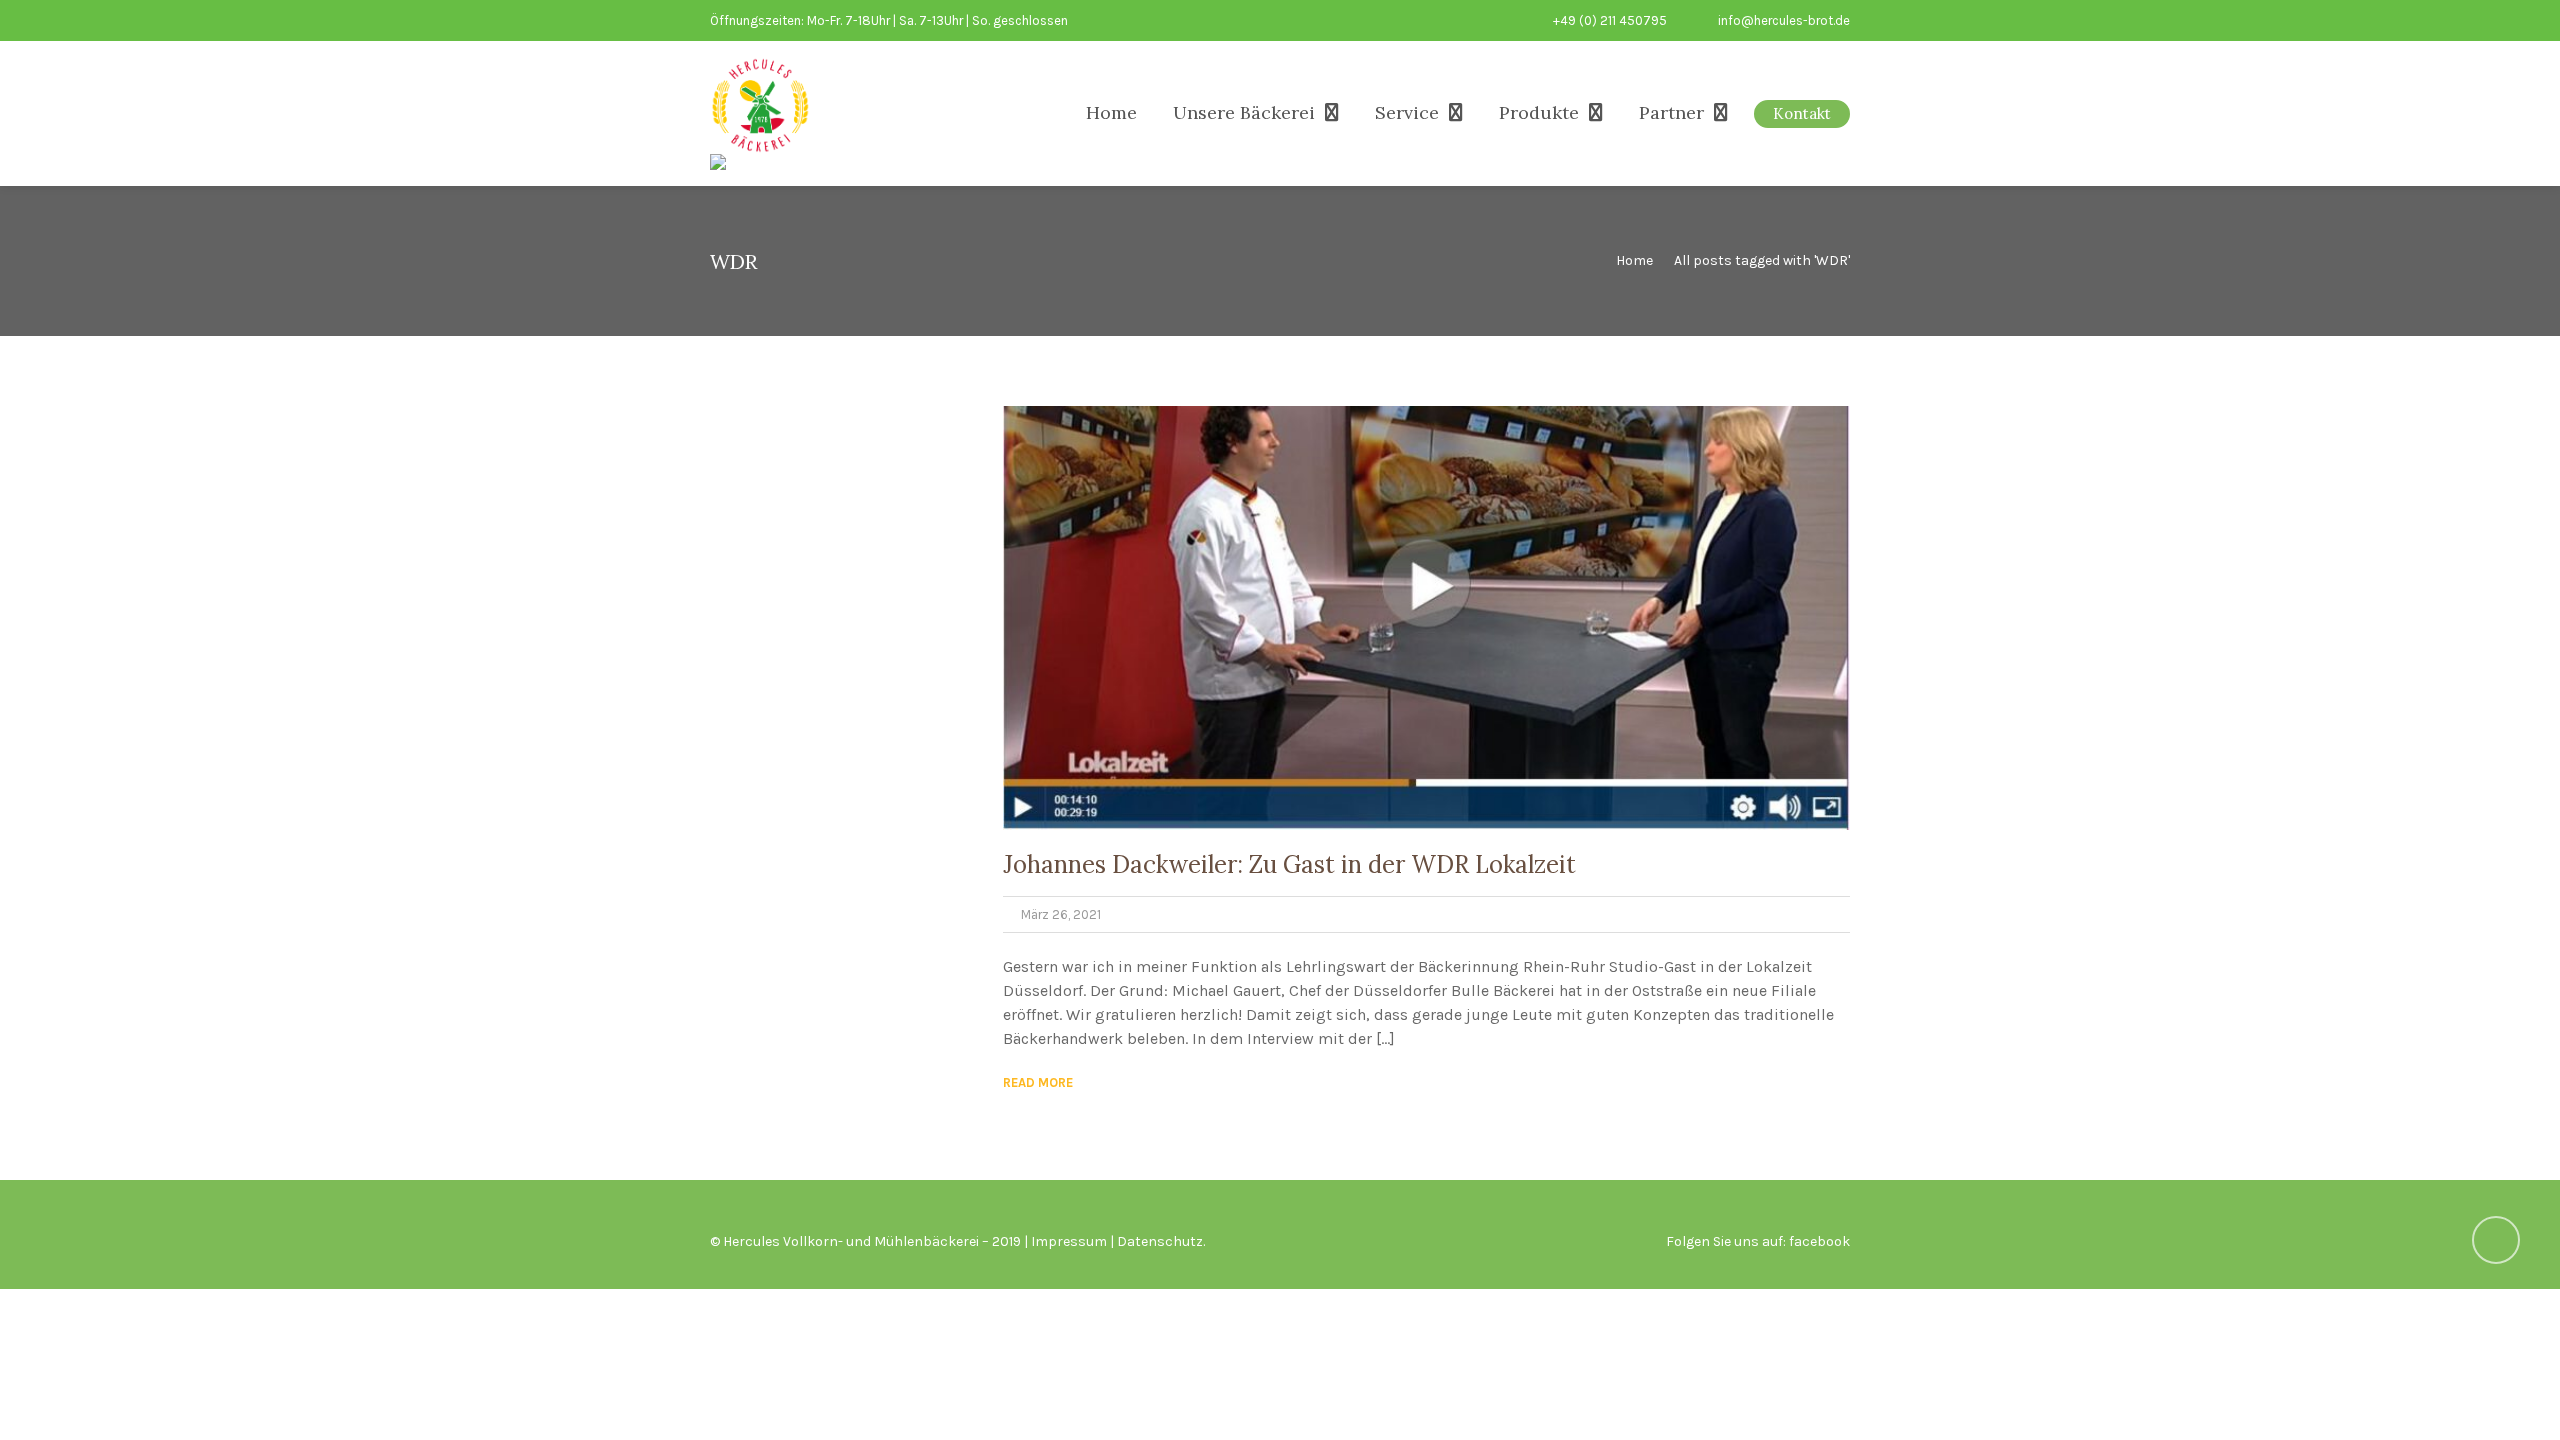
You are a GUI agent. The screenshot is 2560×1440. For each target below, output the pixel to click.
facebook (1819, 1241)
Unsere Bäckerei (1244, 112)
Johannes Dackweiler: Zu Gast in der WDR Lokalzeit (1289, 864)
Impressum (1069, 1241)
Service (1407, 112)
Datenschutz (1160, 1241)
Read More (1038, 1082)
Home (1111, 112)
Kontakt (1802, 113)
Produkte (1539, 112)
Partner (1671, 112)
